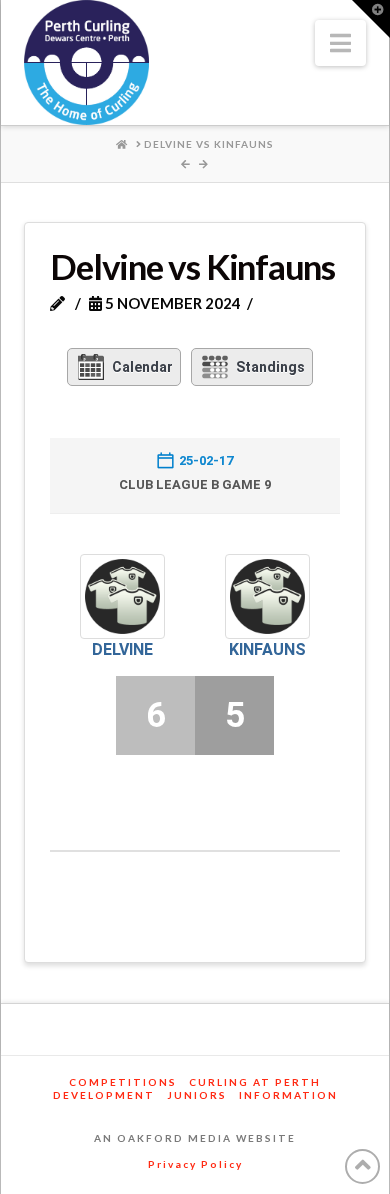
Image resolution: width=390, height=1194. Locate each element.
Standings (270, 367)
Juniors (197, 1095)
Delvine (122, 649)
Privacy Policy (195, 1164)
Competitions (123, 1082)
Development (104, 1095)
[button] (340, 43)
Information (288, 1095)
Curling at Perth (255, 1082)
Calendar (142, 367)
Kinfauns (267, 649)
